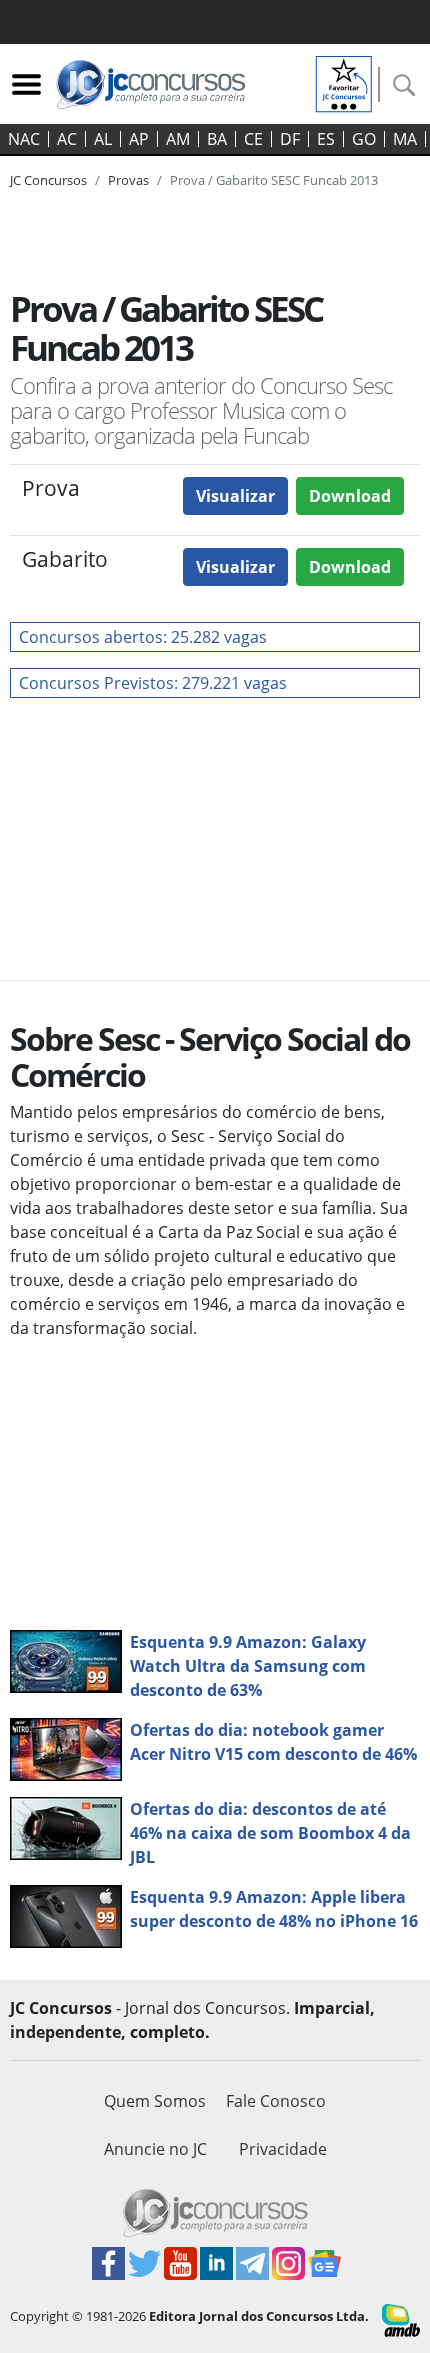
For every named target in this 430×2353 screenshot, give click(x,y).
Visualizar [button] (235, 496)
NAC (24, 139)
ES (326, 139)
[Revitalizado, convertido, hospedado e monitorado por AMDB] (401, 2318)
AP (139, 139)
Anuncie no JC (155, 2149)
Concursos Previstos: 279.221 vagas (153, 683)
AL (103, 139)
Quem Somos (155, 2101)
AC (67, 139)
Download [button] (350, 496)
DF (290, 139)
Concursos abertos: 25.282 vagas (143, 637)
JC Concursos (48, 180)
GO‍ (364, 139)
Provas (128, 180)
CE (253, 139)
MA (405, 139)
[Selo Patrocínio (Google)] (344, 82)
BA (217, 139)
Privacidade (283, 2149)
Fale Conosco (276, 2101)
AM (178, 139)
